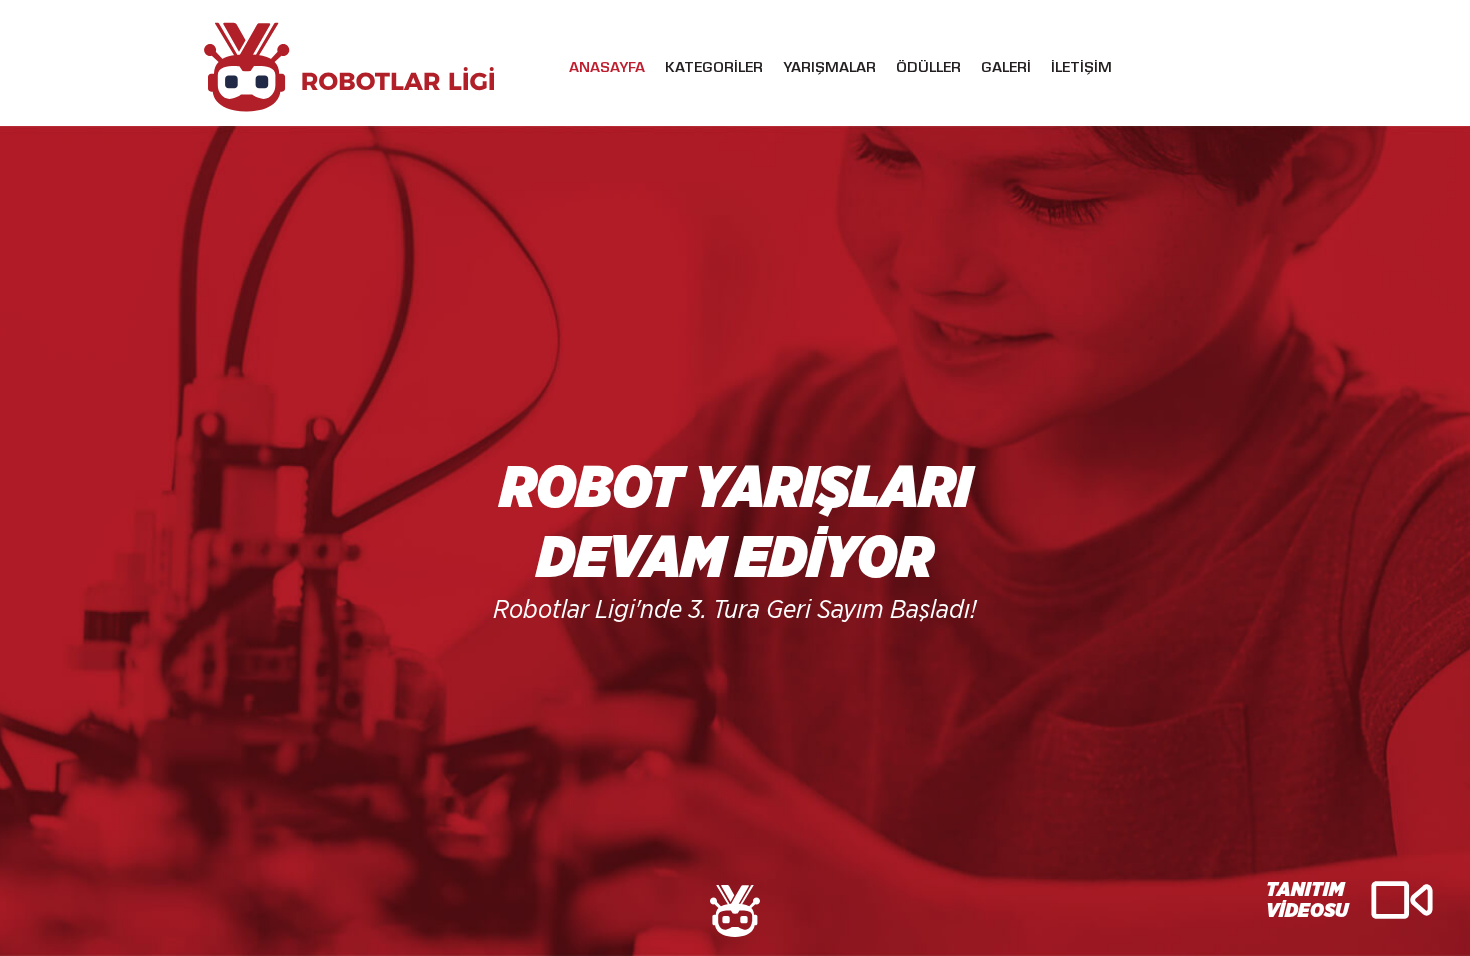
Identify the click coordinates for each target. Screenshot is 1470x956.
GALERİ (1006, 69)
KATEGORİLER (714, 69)
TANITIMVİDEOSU (1307, 900)
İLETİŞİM (1081, 69)
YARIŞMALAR (829, 69)
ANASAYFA (607, 69)
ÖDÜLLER (928, 69)
